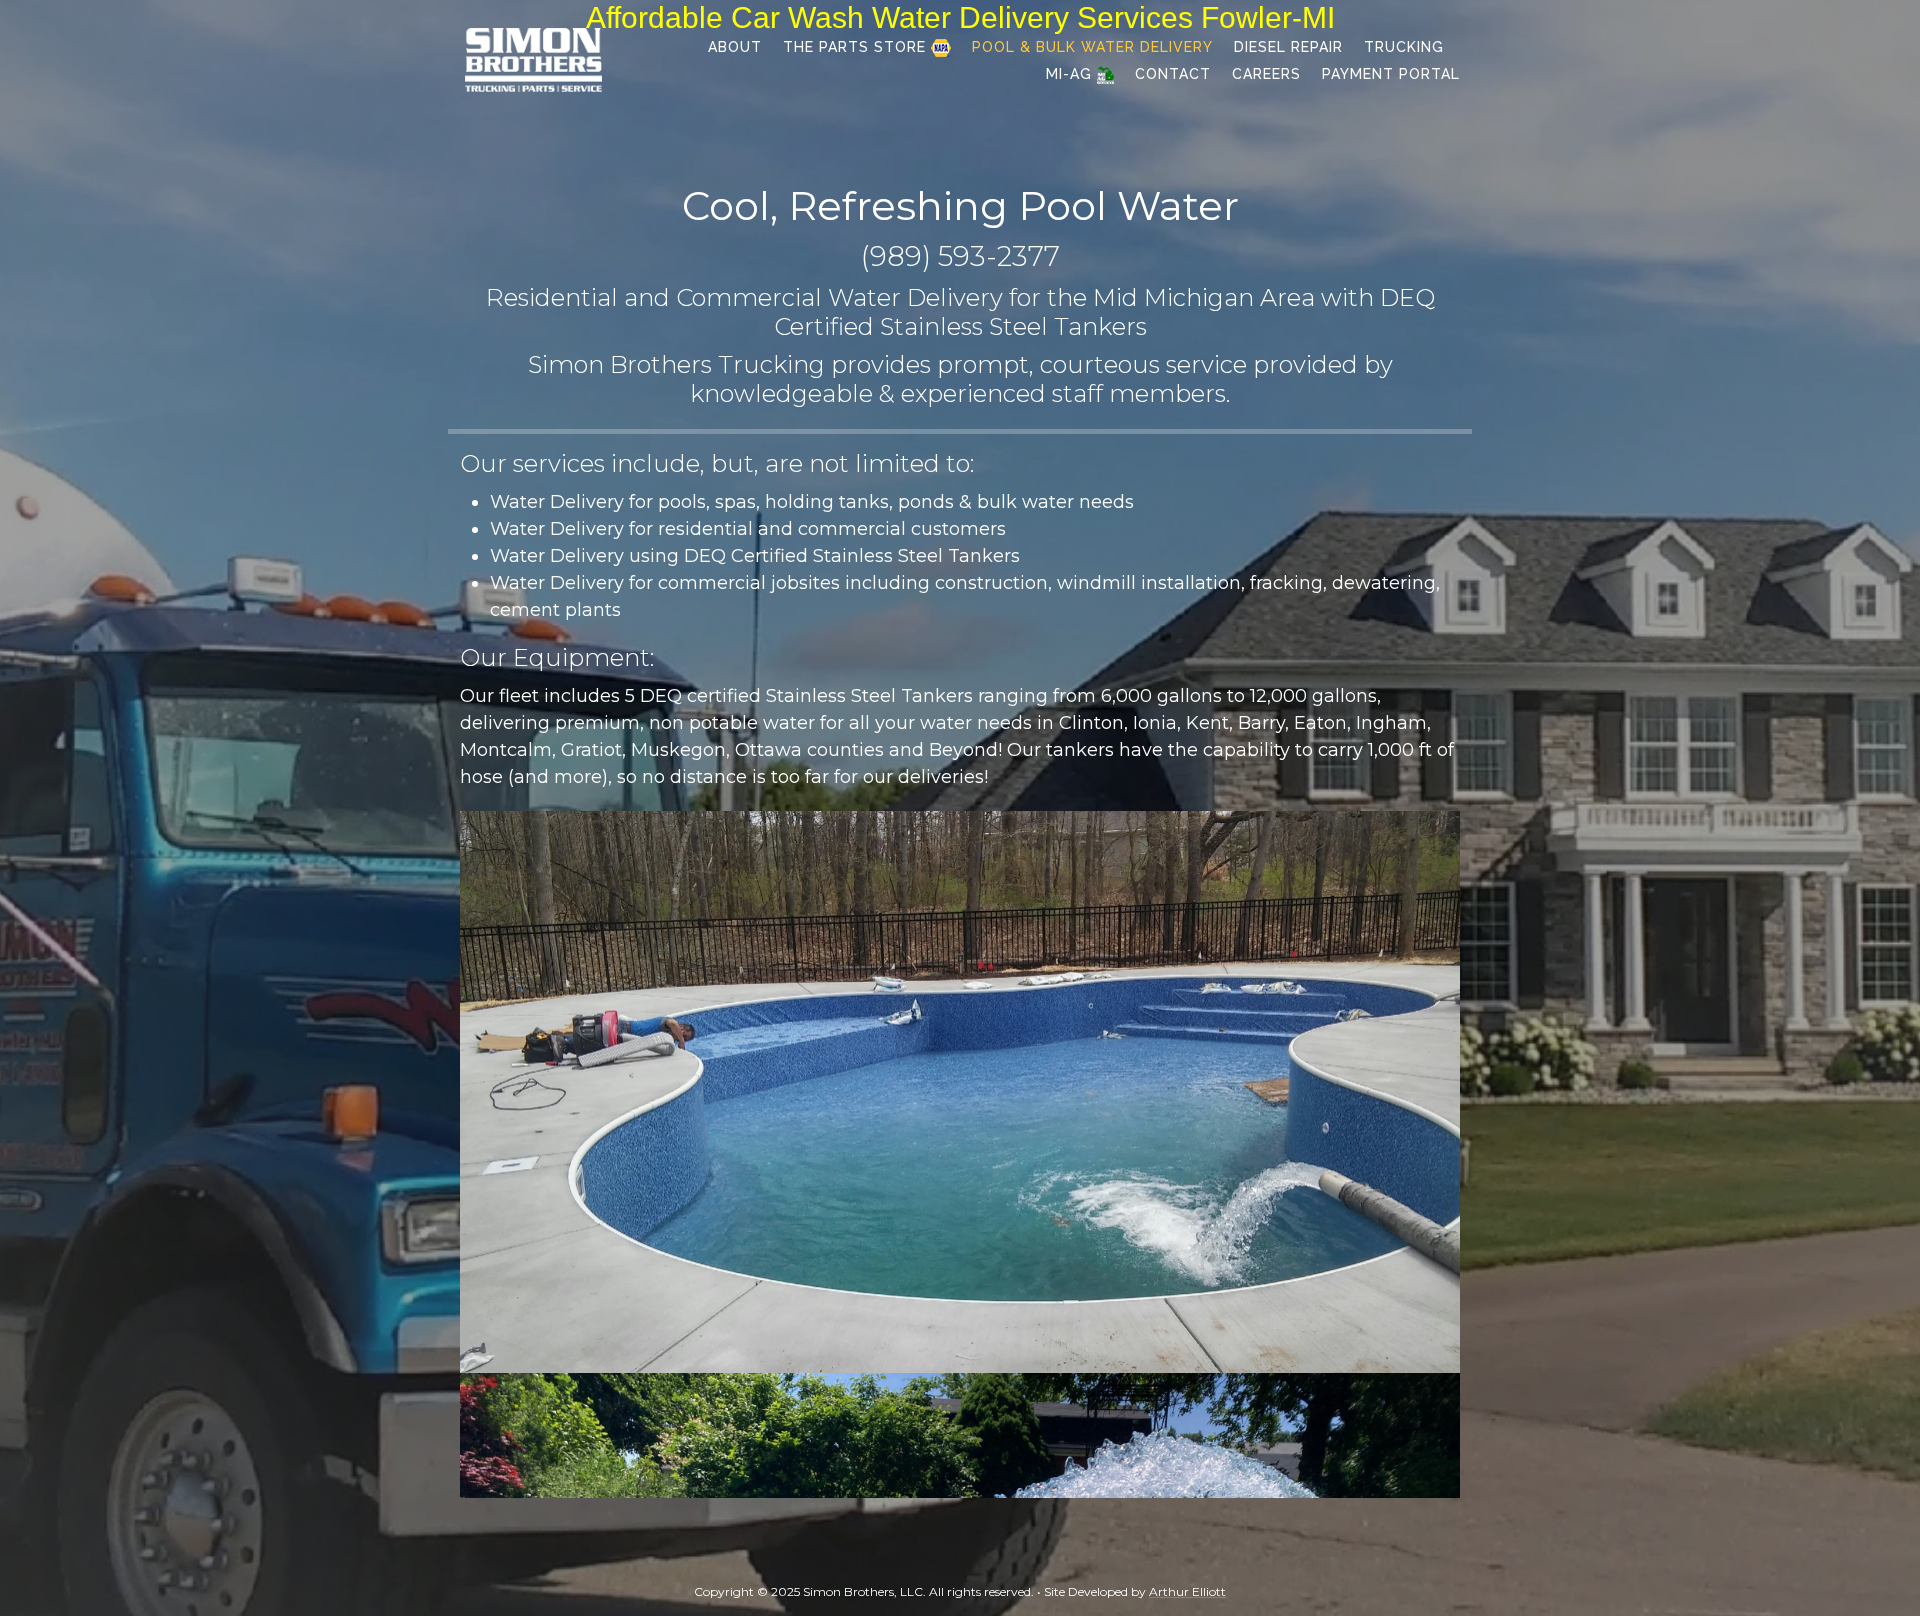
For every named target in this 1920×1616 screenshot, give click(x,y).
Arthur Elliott (1187, 1591)
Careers (1266, 74)
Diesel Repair (1288, 47)
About (735, 47)
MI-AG (1071, 74)
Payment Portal (1391, 74)
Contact (1173, 74)
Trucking (1404, 47)
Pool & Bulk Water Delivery (1092, 47)
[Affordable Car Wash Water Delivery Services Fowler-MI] (533, 58)
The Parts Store (857, 47)
